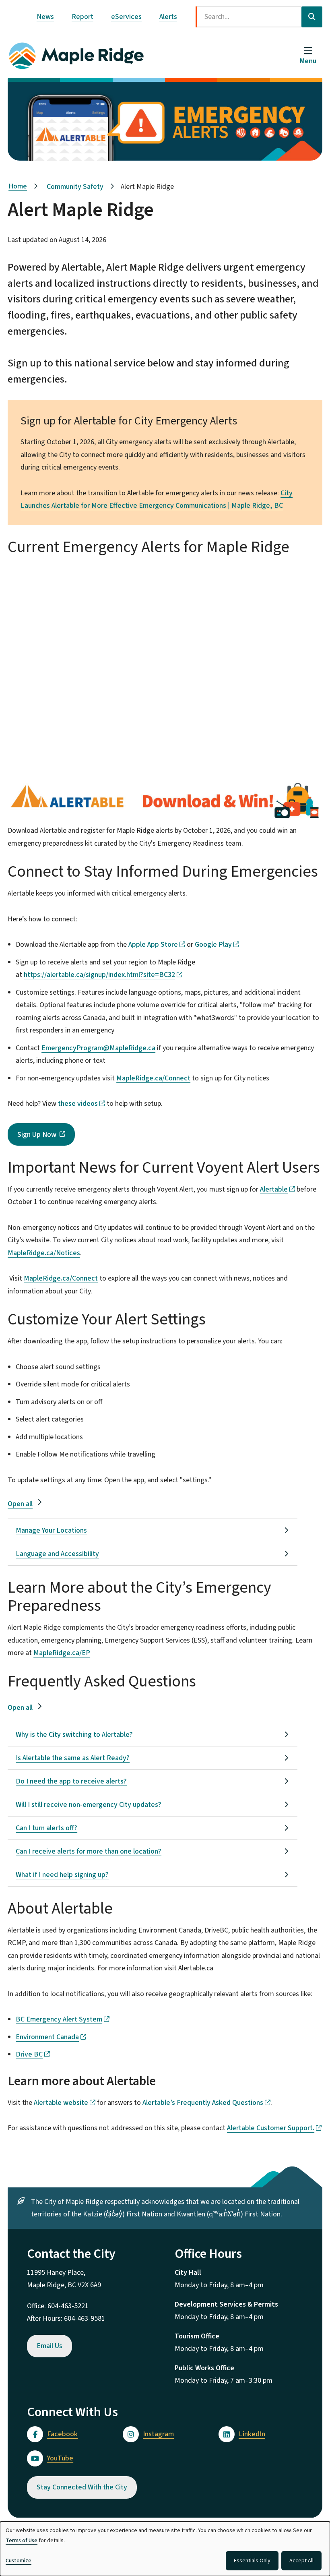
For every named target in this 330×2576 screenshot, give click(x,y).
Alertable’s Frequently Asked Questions (203, 2103)
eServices (126, 17)
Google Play (213, 945)
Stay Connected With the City (82, 2487)
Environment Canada (47, 2037)
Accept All (301, 2561)
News (45, 17)
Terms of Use (22, 2541)
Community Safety (75, 187)
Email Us (49, 2346)
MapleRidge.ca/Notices (44, 1253)
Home (18, 186)
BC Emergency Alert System (59, 2019)
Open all (20, 1504)
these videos (78, 1104)
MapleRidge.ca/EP (62, 1653)
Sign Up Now (37, 1135)
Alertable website (61, 2103)
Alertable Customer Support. (271, 2128)
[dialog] (165, 2549)
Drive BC (29, 2054)
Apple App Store (153, 945)
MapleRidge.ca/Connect (153, 1078)
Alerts (168, 17)
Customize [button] (19, 2561)
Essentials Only (252, 2561)
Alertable (274, 1189)
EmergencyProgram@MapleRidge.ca (98, 1048)
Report (82, 17)
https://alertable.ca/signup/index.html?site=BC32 (99, 975)
